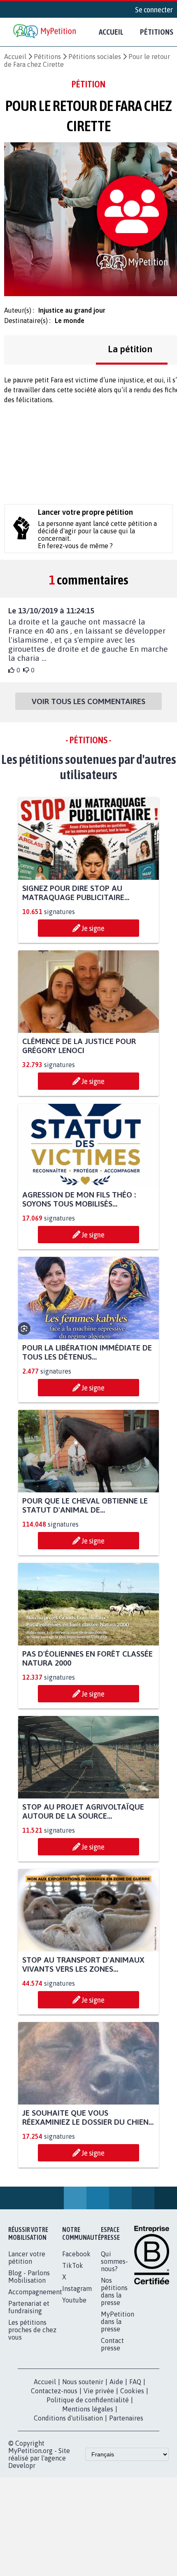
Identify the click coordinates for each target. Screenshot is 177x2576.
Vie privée (99, 2391)
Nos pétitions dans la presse (114, 2291)
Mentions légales (88, 2409)
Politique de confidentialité (88, 2400)
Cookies (132, 2391)
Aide (116, 2382)
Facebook (76, 2254)
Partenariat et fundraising (29, 2307)
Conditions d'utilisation (68, 2418)
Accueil (111, 32)
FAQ (135, 2382)
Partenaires (126, 2418)
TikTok (73, 2265)
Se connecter (154, 9)
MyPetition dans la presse (118, 2321)
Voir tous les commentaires (88, 701)
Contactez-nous (54, 2391)
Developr (22, 2465)
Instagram (77, 2288)
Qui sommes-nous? (114, 2261)
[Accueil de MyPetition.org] (45, 32)
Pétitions (47, 57)
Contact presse (112, 2344)
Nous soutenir (83, 2382)
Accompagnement (35, 2292)
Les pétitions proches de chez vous (32, 2330)
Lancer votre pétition (27, 2258)
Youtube (74, 2300)
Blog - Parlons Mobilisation (29, 2277)
